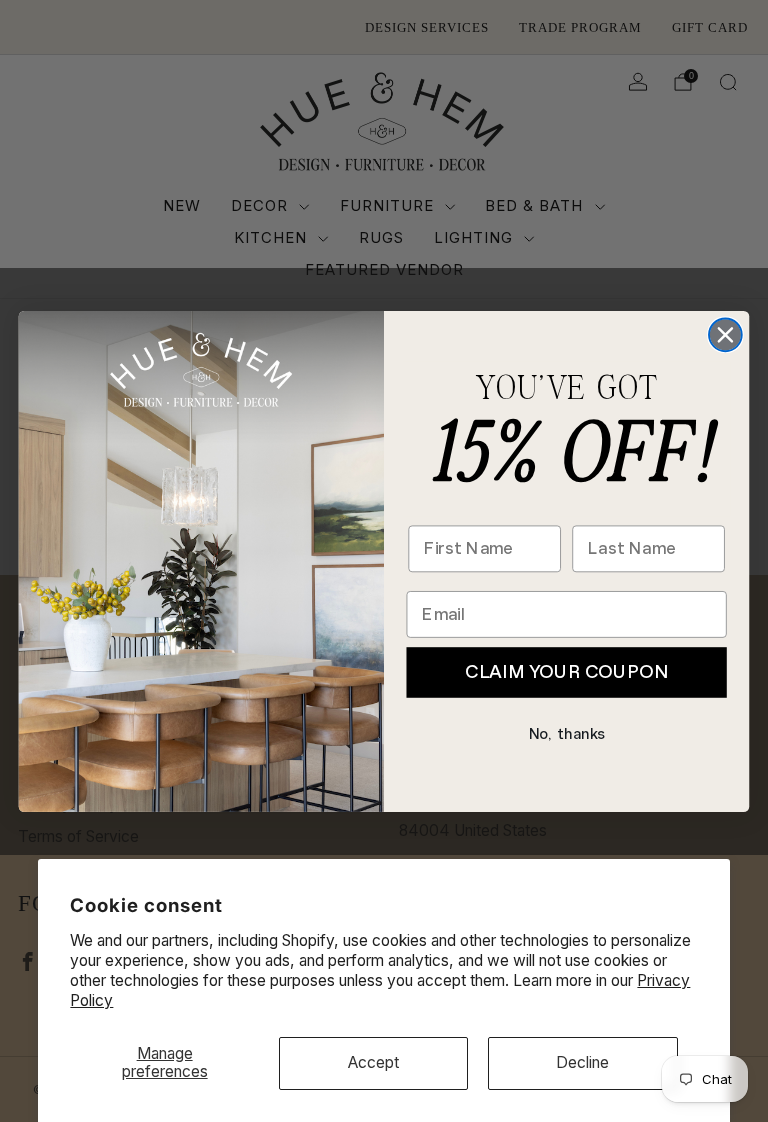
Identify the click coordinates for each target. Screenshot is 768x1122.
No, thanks (567, 733)
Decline (582, 1062)
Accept (373, 1062)
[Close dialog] (725, 334)
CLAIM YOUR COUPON (566, 671)
